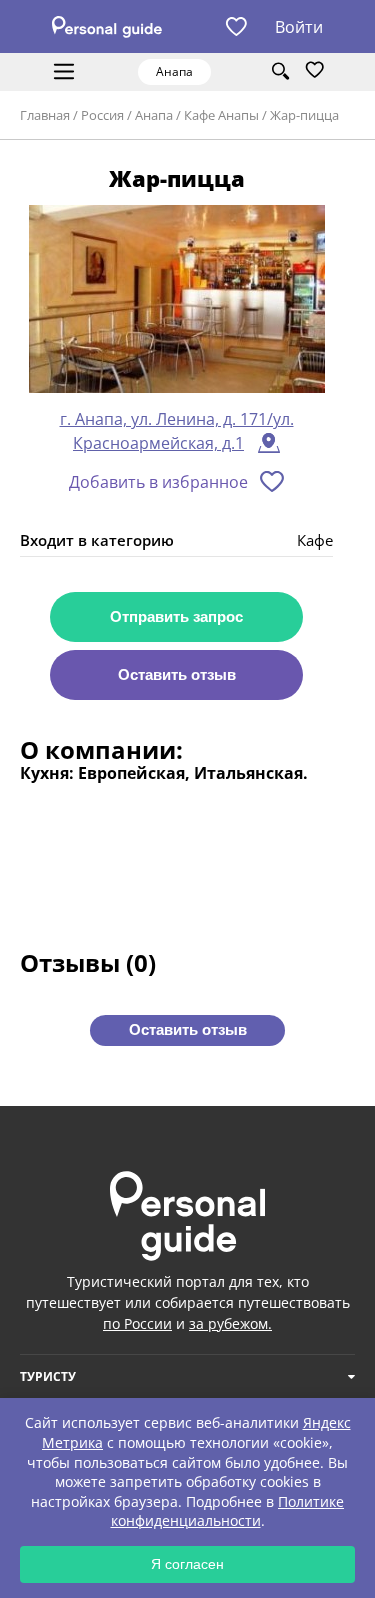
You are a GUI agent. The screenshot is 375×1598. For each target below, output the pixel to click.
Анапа (154, 115)
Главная (45, 115)
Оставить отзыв (177, 674)
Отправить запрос (176, 616)
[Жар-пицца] (177, 300)
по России (137, 1323)
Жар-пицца (304, 115)
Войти (299, 27)
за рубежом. (230, 1323)
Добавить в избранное (158, 482)
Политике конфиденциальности (228, 1511)
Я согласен (187, 1564)
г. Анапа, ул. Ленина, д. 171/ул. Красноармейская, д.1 (177, 431)
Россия (102, 115)
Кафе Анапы (221, 115)
